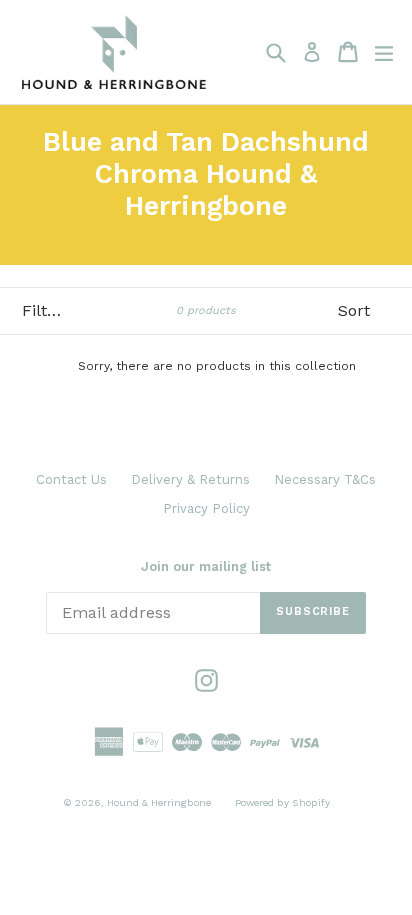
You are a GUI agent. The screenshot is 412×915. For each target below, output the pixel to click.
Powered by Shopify (282, 802)
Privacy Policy (206, 508)
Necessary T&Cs (325, 479)
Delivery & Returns (190, 479)
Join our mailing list (206, 566)
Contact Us (71, 479)
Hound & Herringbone (159, 802)
